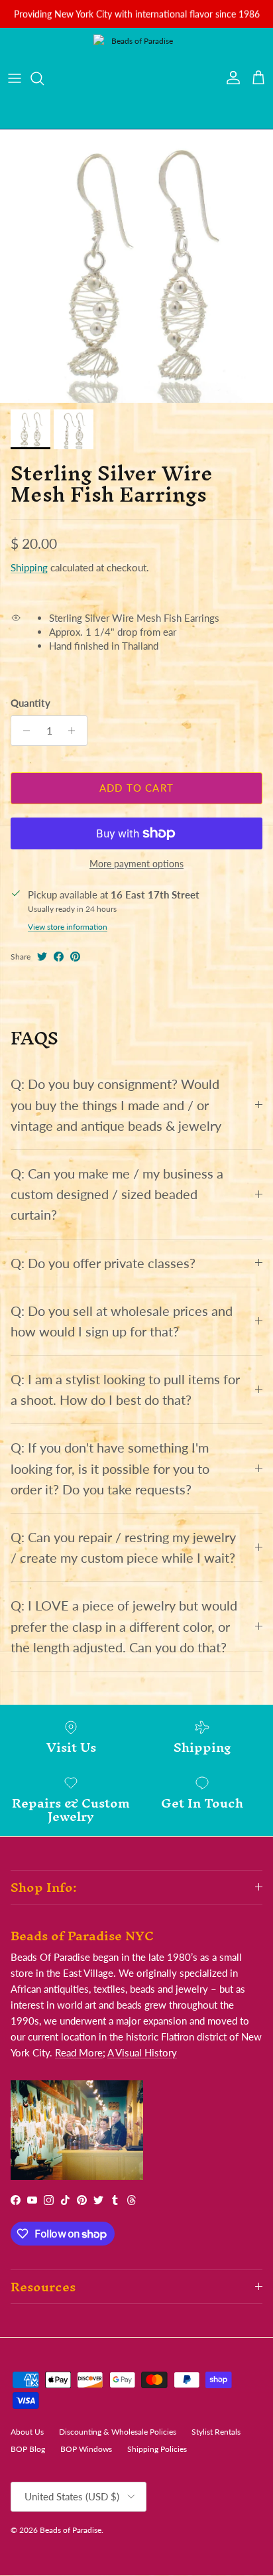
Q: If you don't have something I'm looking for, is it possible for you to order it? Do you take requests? (110, 1468)
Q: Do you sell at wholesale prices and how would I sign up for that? (122, 1321)
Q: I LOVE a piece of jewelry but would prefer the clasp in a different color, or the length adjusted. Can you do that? (124, 1626)
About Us (27, 2432)
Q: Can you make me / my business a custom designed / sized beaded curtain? (117, 1194)
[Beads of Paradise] (136, 78)
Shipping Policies (157, 2449)
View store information (68, 927)
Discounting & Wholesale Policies (118, 2432)
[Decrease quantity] (23, 731)
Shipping (29, 567)
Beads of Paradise (71, 2530)
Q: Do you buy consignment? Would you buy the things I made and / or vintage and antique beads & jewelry (116, 1105)
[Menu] (15, 78)
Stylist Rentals (216, 2432)
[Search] (44, 78)
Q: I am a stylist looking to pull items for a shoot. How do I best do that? (125, 1390)
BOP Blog (28, 2449)
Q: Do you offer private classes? (103, 1263)
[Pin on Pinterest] (75, 957)
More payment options (136, 864)
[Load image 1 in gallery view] (136, 266)
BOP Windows (86, 2449)
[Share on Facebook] (59, 957)
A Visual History (142, 2052)
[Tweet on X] (42, 957)
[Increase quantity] (75, 731)
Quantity (30, 703)
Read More (79, 2052)
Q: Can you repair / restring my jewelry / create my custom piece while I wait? (123, 1547)
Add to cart (136, 788)
